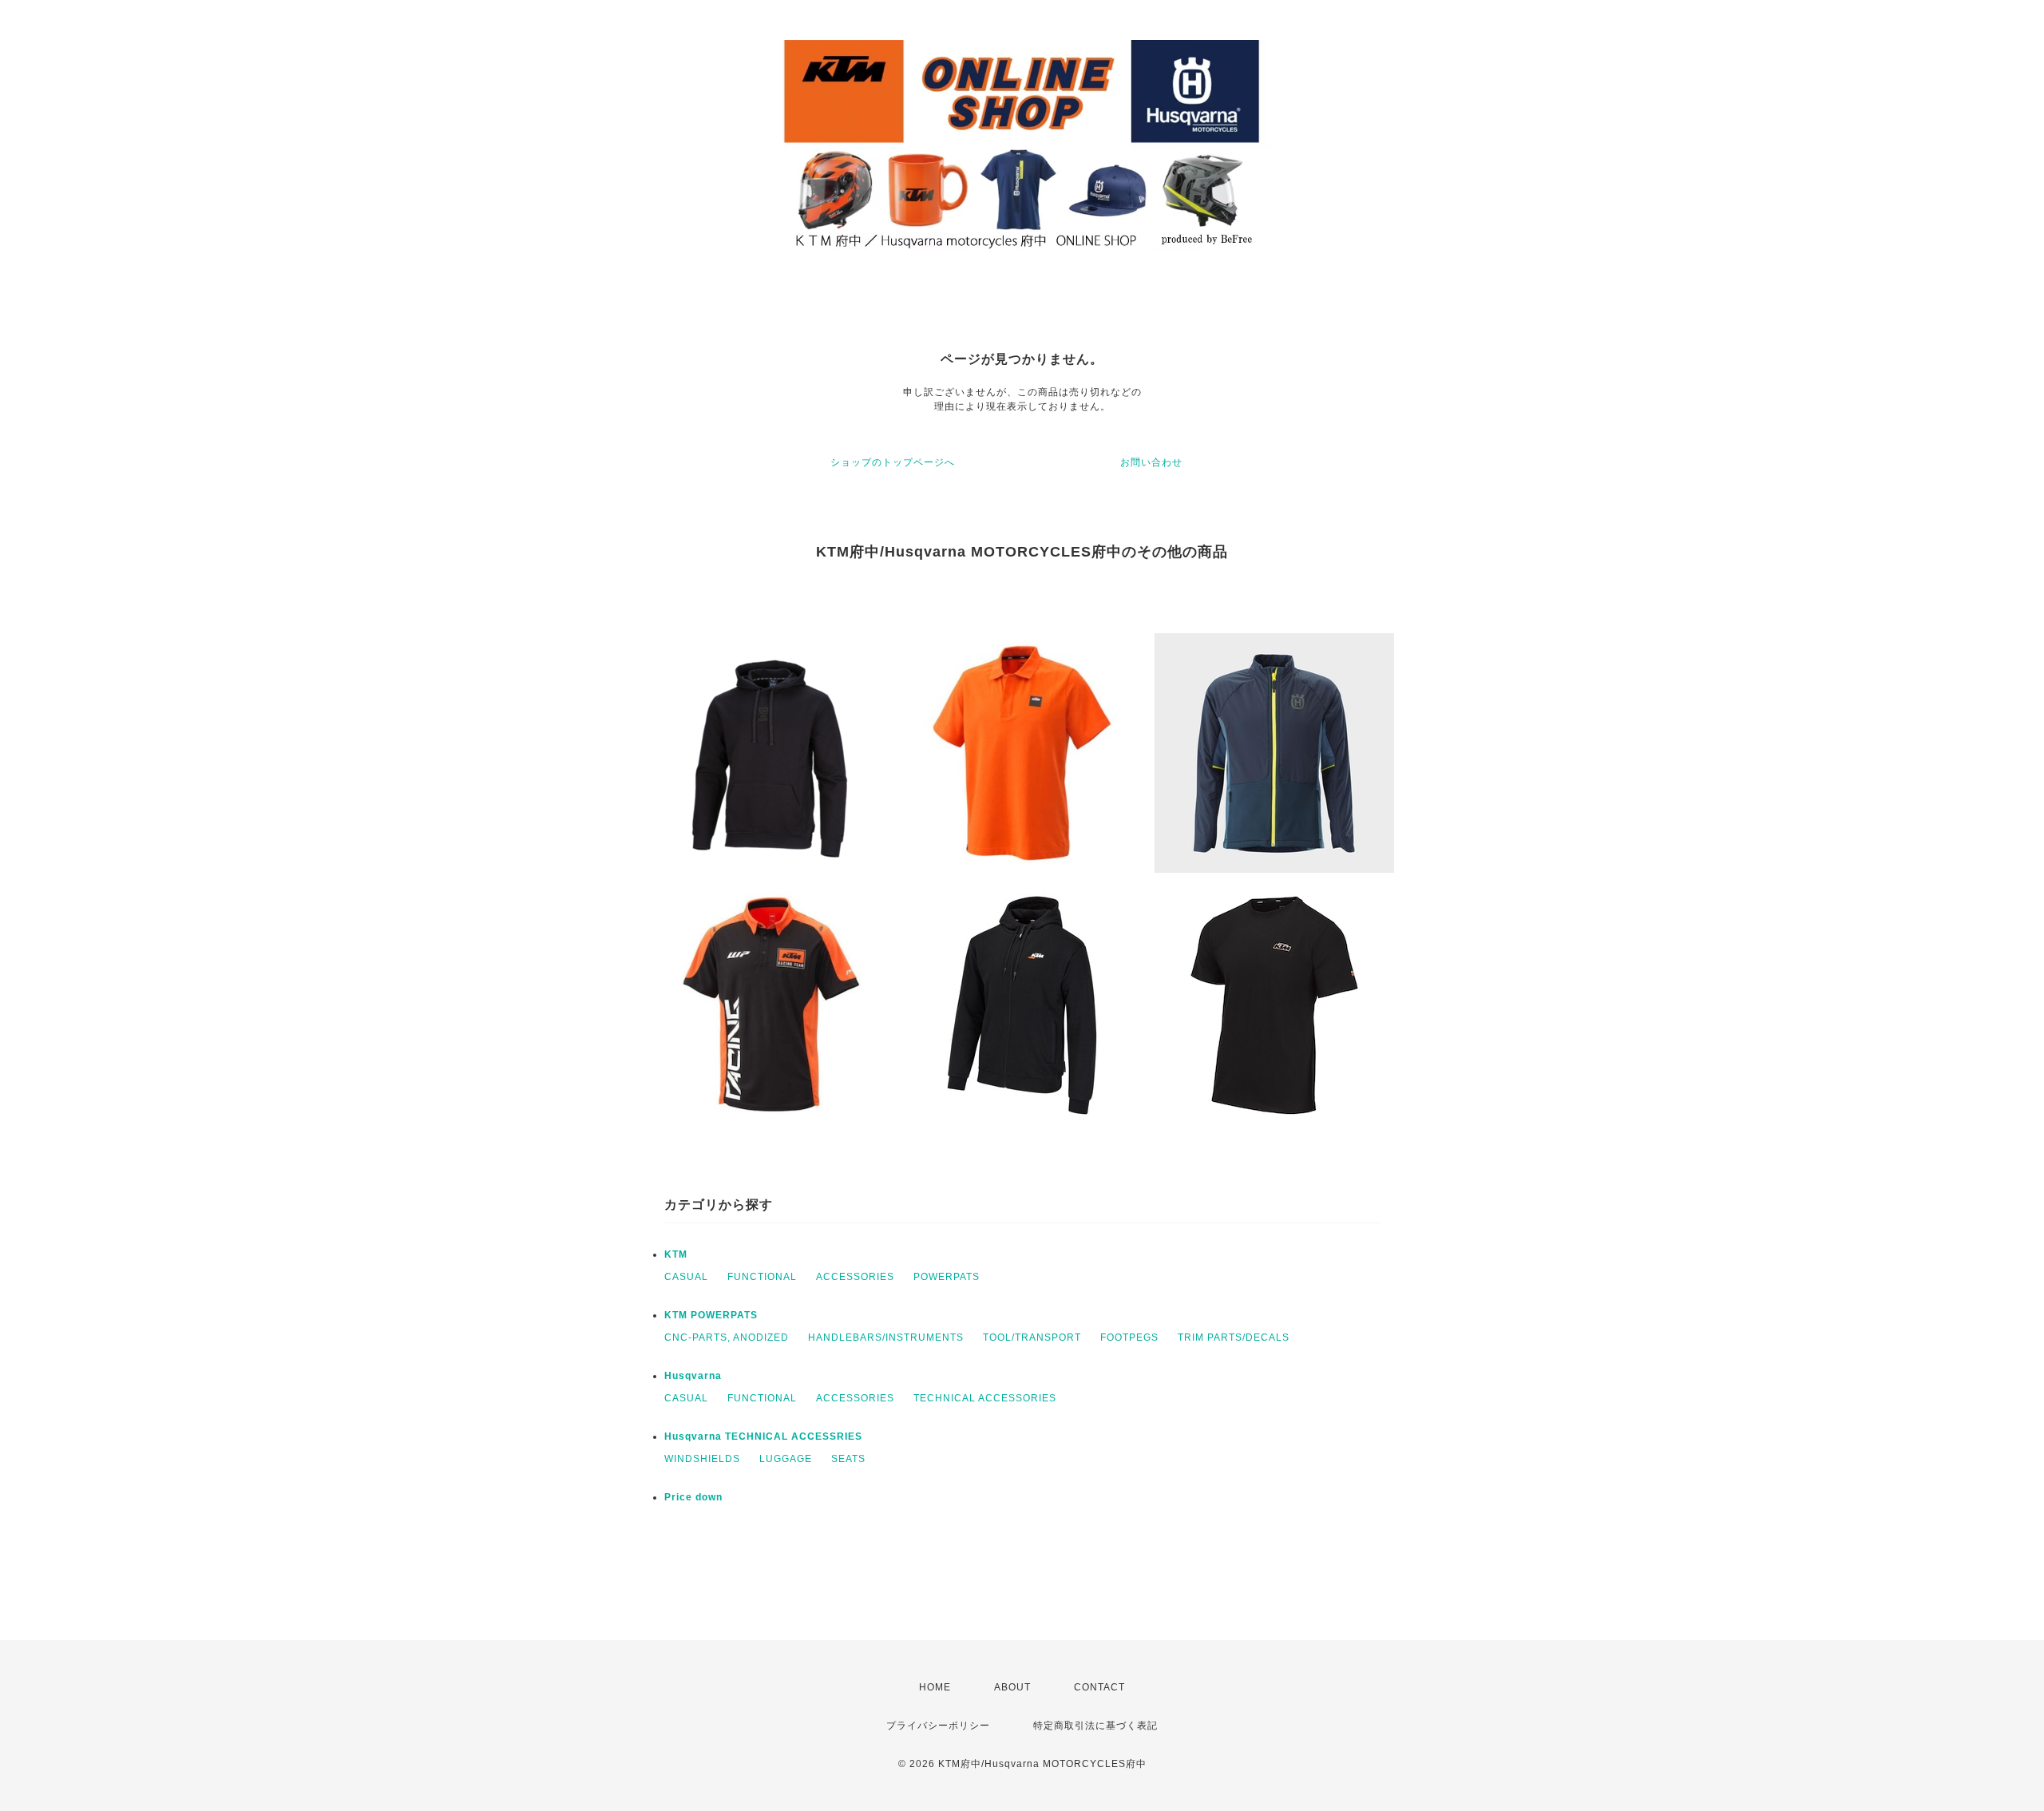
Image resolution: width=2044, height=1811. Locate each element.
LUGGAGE (786, 1459)
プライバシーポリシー (938, 1726)
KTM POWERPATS (711, 1315)
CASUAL (686, 1277)
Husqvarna (693, 1376)
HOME (935, 1687)
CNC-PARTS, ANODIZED (727, 1337)
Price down (693, 1497)
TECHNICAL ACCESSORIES (985, 1398)
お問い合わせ (1151, 462)
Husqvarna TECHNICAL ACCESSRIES (763, 1437)
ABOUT (1012, 1687)
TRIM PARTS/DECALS (1234, 1337)
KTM (676, 1254)
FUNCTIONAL (762, 1277)
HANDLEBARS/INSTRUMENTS (886, 1337)
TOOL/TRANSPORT (1032, 1337)
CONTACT (1099, 1687)
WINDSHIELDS (702, 1459)
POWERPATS (947, 1277)
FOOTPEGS (1129, 1337)
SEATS (848, 1459)
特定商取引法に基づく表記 (1095, 1726)
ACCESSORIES (855, 1277)
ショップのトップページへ (893, 462)
